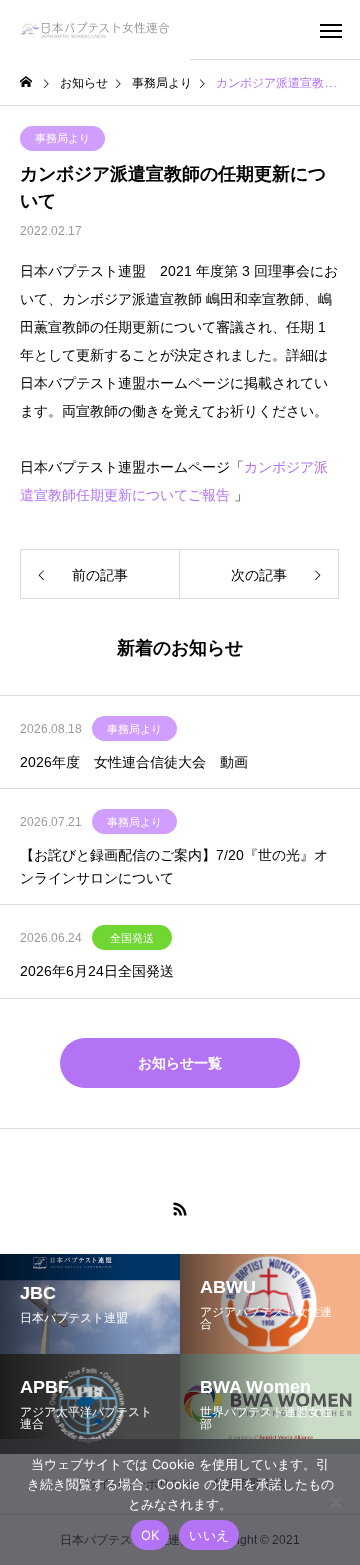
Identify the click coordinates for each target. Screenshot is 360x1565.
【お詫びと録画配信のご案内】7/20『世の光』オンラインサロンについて (174, 866)
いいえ (209, 1535)
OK (150, 1535)
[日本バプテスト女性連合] (95, 30)
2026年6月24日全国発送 (97, 971)
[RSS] (180, 1209)
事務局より (62, 138)
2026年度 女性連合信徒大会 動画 (134, 762)
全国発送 (132, 938)
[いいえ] (335, 1502)
